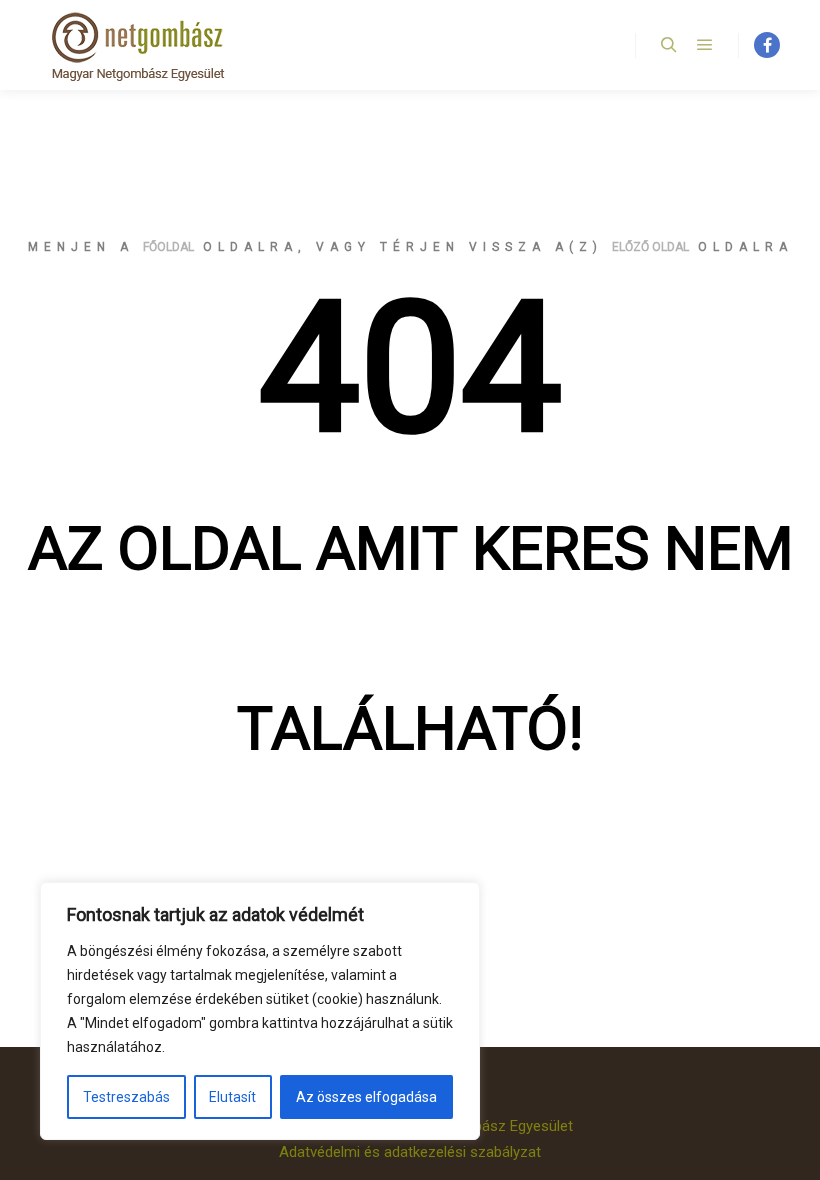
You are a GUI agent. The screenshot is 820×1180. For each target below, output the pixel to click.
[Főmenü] (705, 45)
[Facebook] (767, 45)
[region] (260, 1011)
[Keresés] (669, 45)
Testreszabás (126, 1097)
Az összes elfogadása (366, 1097)
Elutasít (232, 1097)
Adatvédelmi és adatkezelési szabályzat (410, 1152)
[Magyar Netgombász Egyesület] (140, 45)
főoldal (168, 247)
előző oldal (650, 247)
